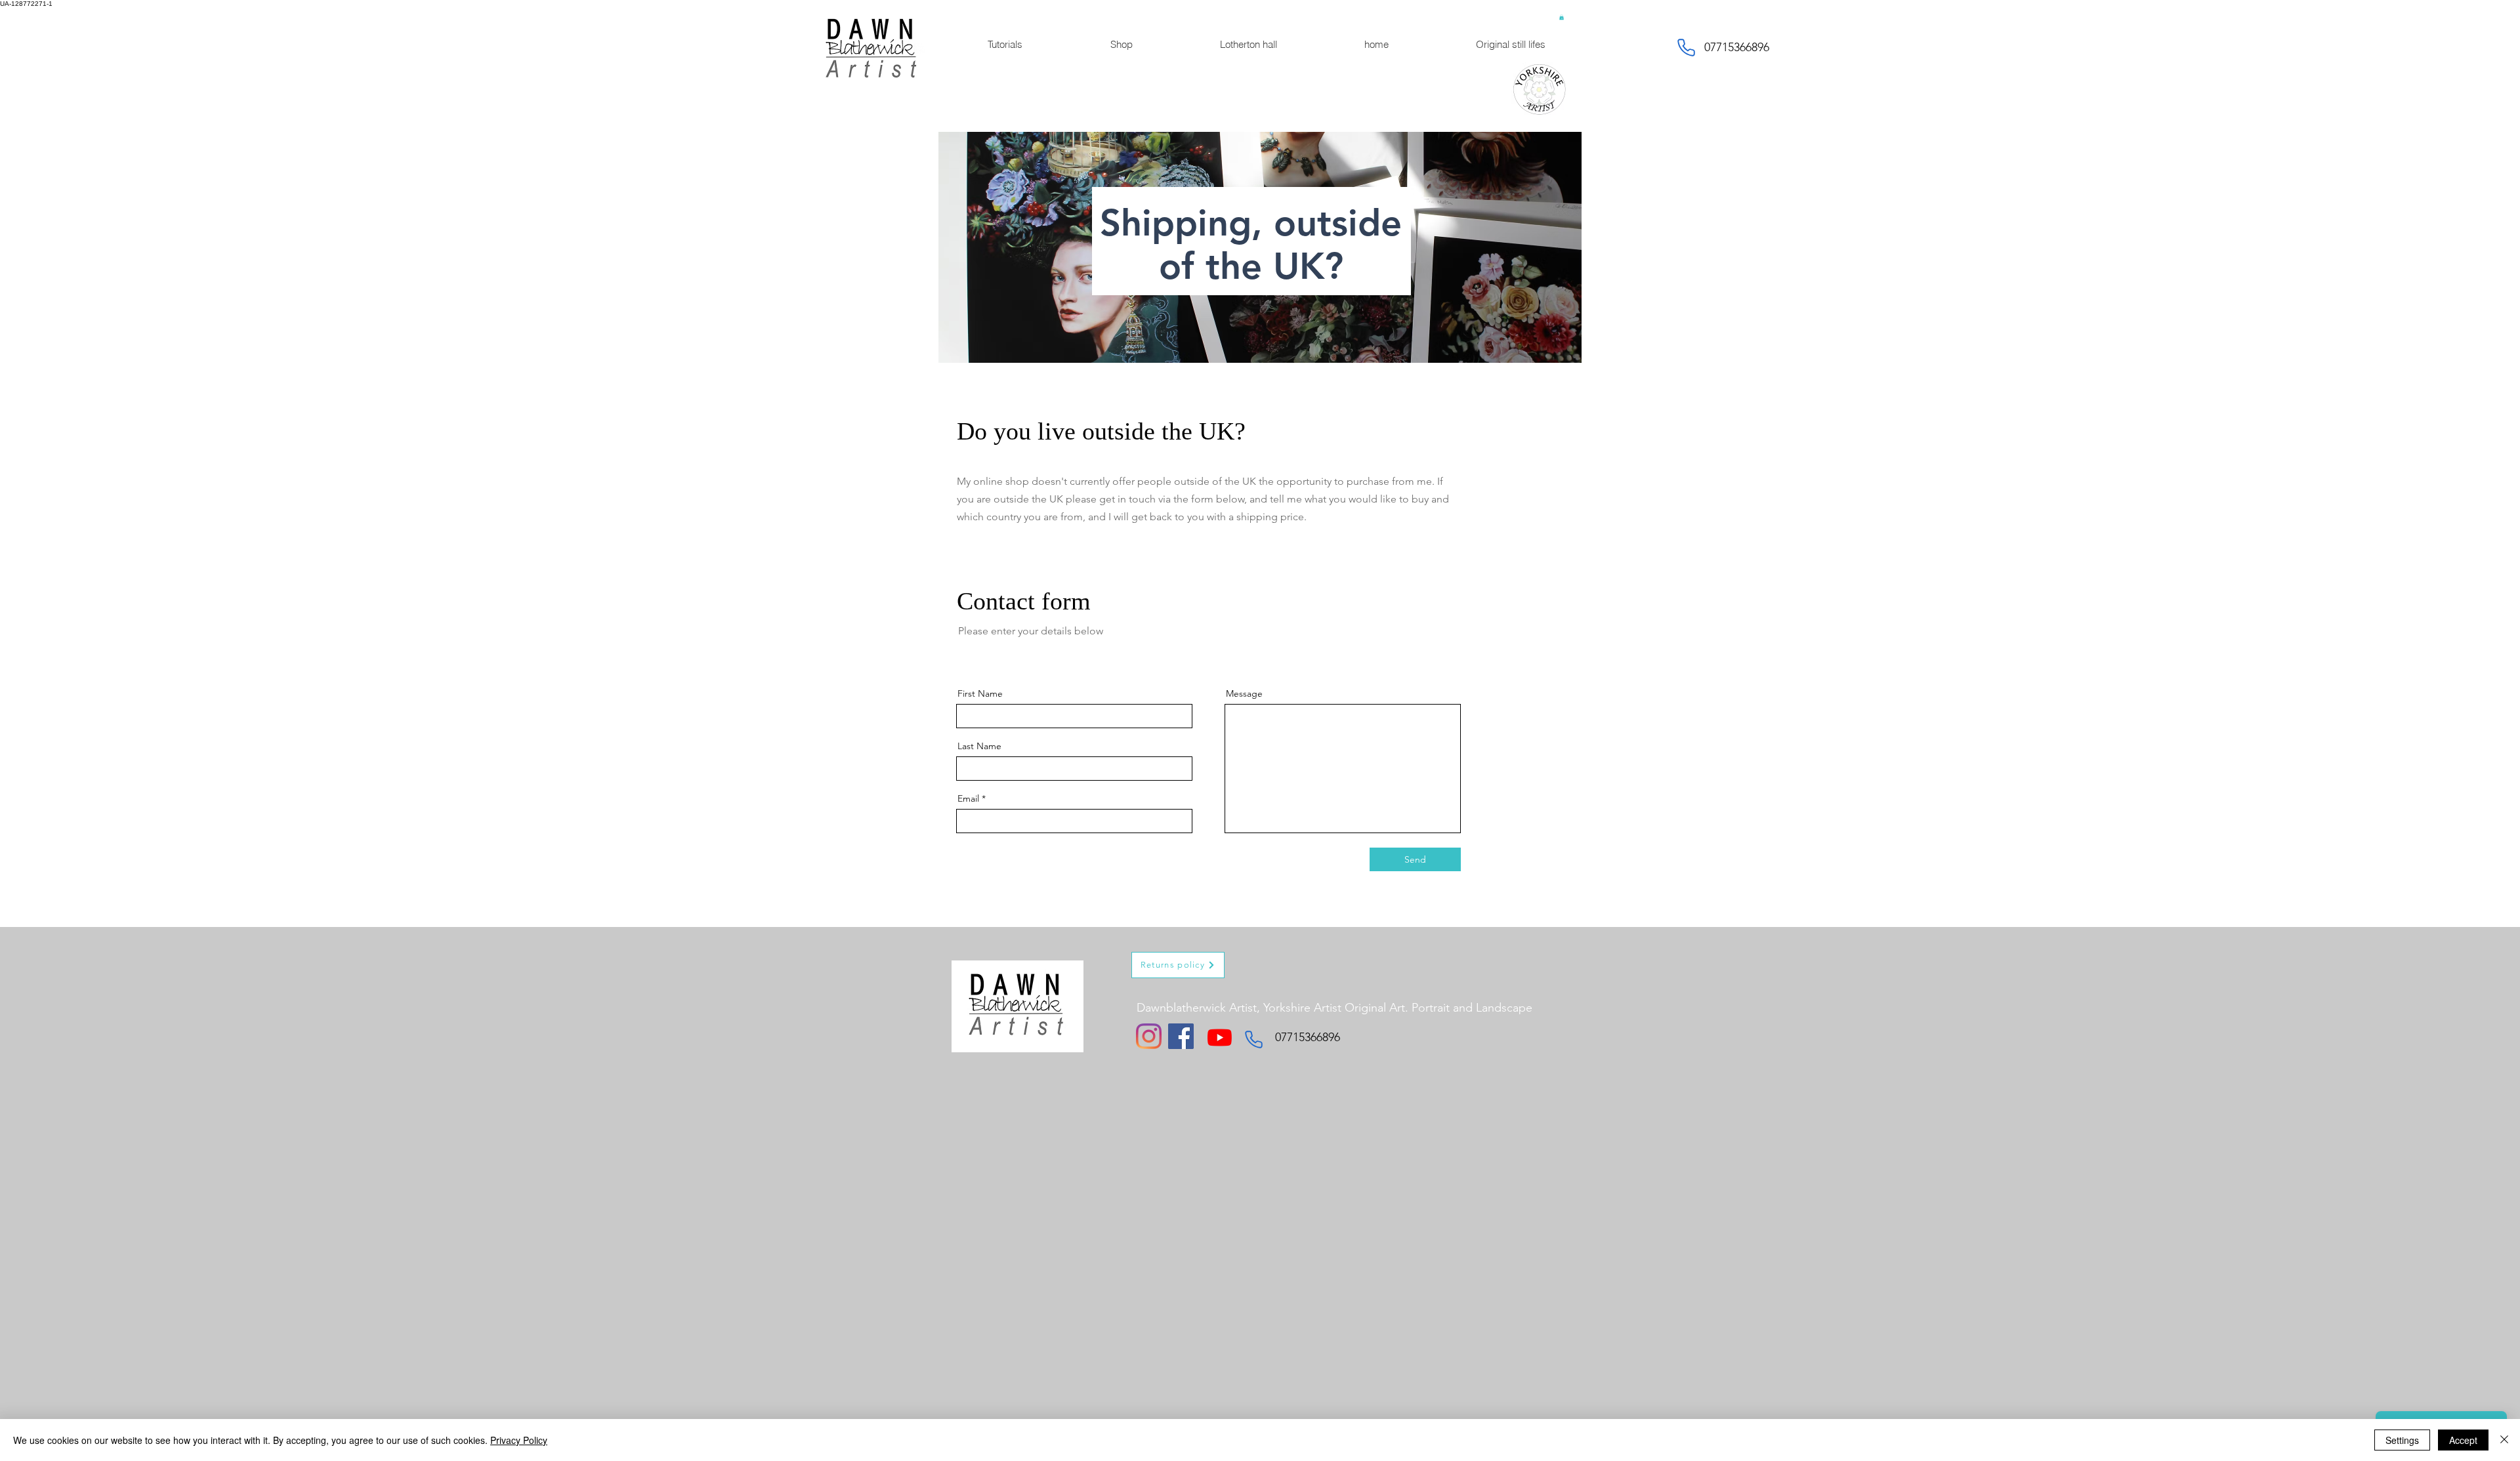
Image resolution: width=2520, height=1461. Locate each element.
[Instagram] (1149, 1036)
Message (1244, 693)
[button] (1562, 17)
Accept (2463, 1440)
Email (968, 798)
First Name (980, 693)
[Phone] (1686, 47)
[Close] (2504, 1440)
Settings (2402, 1440)
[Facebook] (1181, 1036)
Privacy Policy (519, 1440)
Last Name (979, 746)
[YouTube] (1220, 1038)
